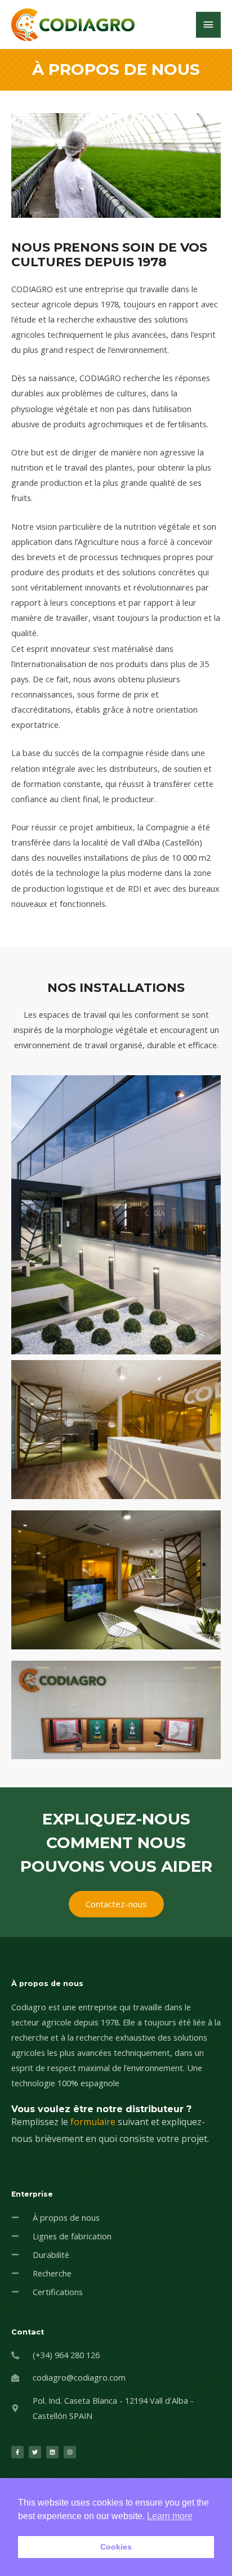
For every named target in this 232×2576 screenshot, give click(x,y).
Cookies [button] (116, 2547)
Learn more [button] (170, 2516)
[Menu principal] (208, 25)
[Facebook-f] (17, 2452)
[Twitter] (35, 2452)
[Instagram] (70, 2452)
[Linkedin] (52, 2452)
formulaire (93, 2122)
